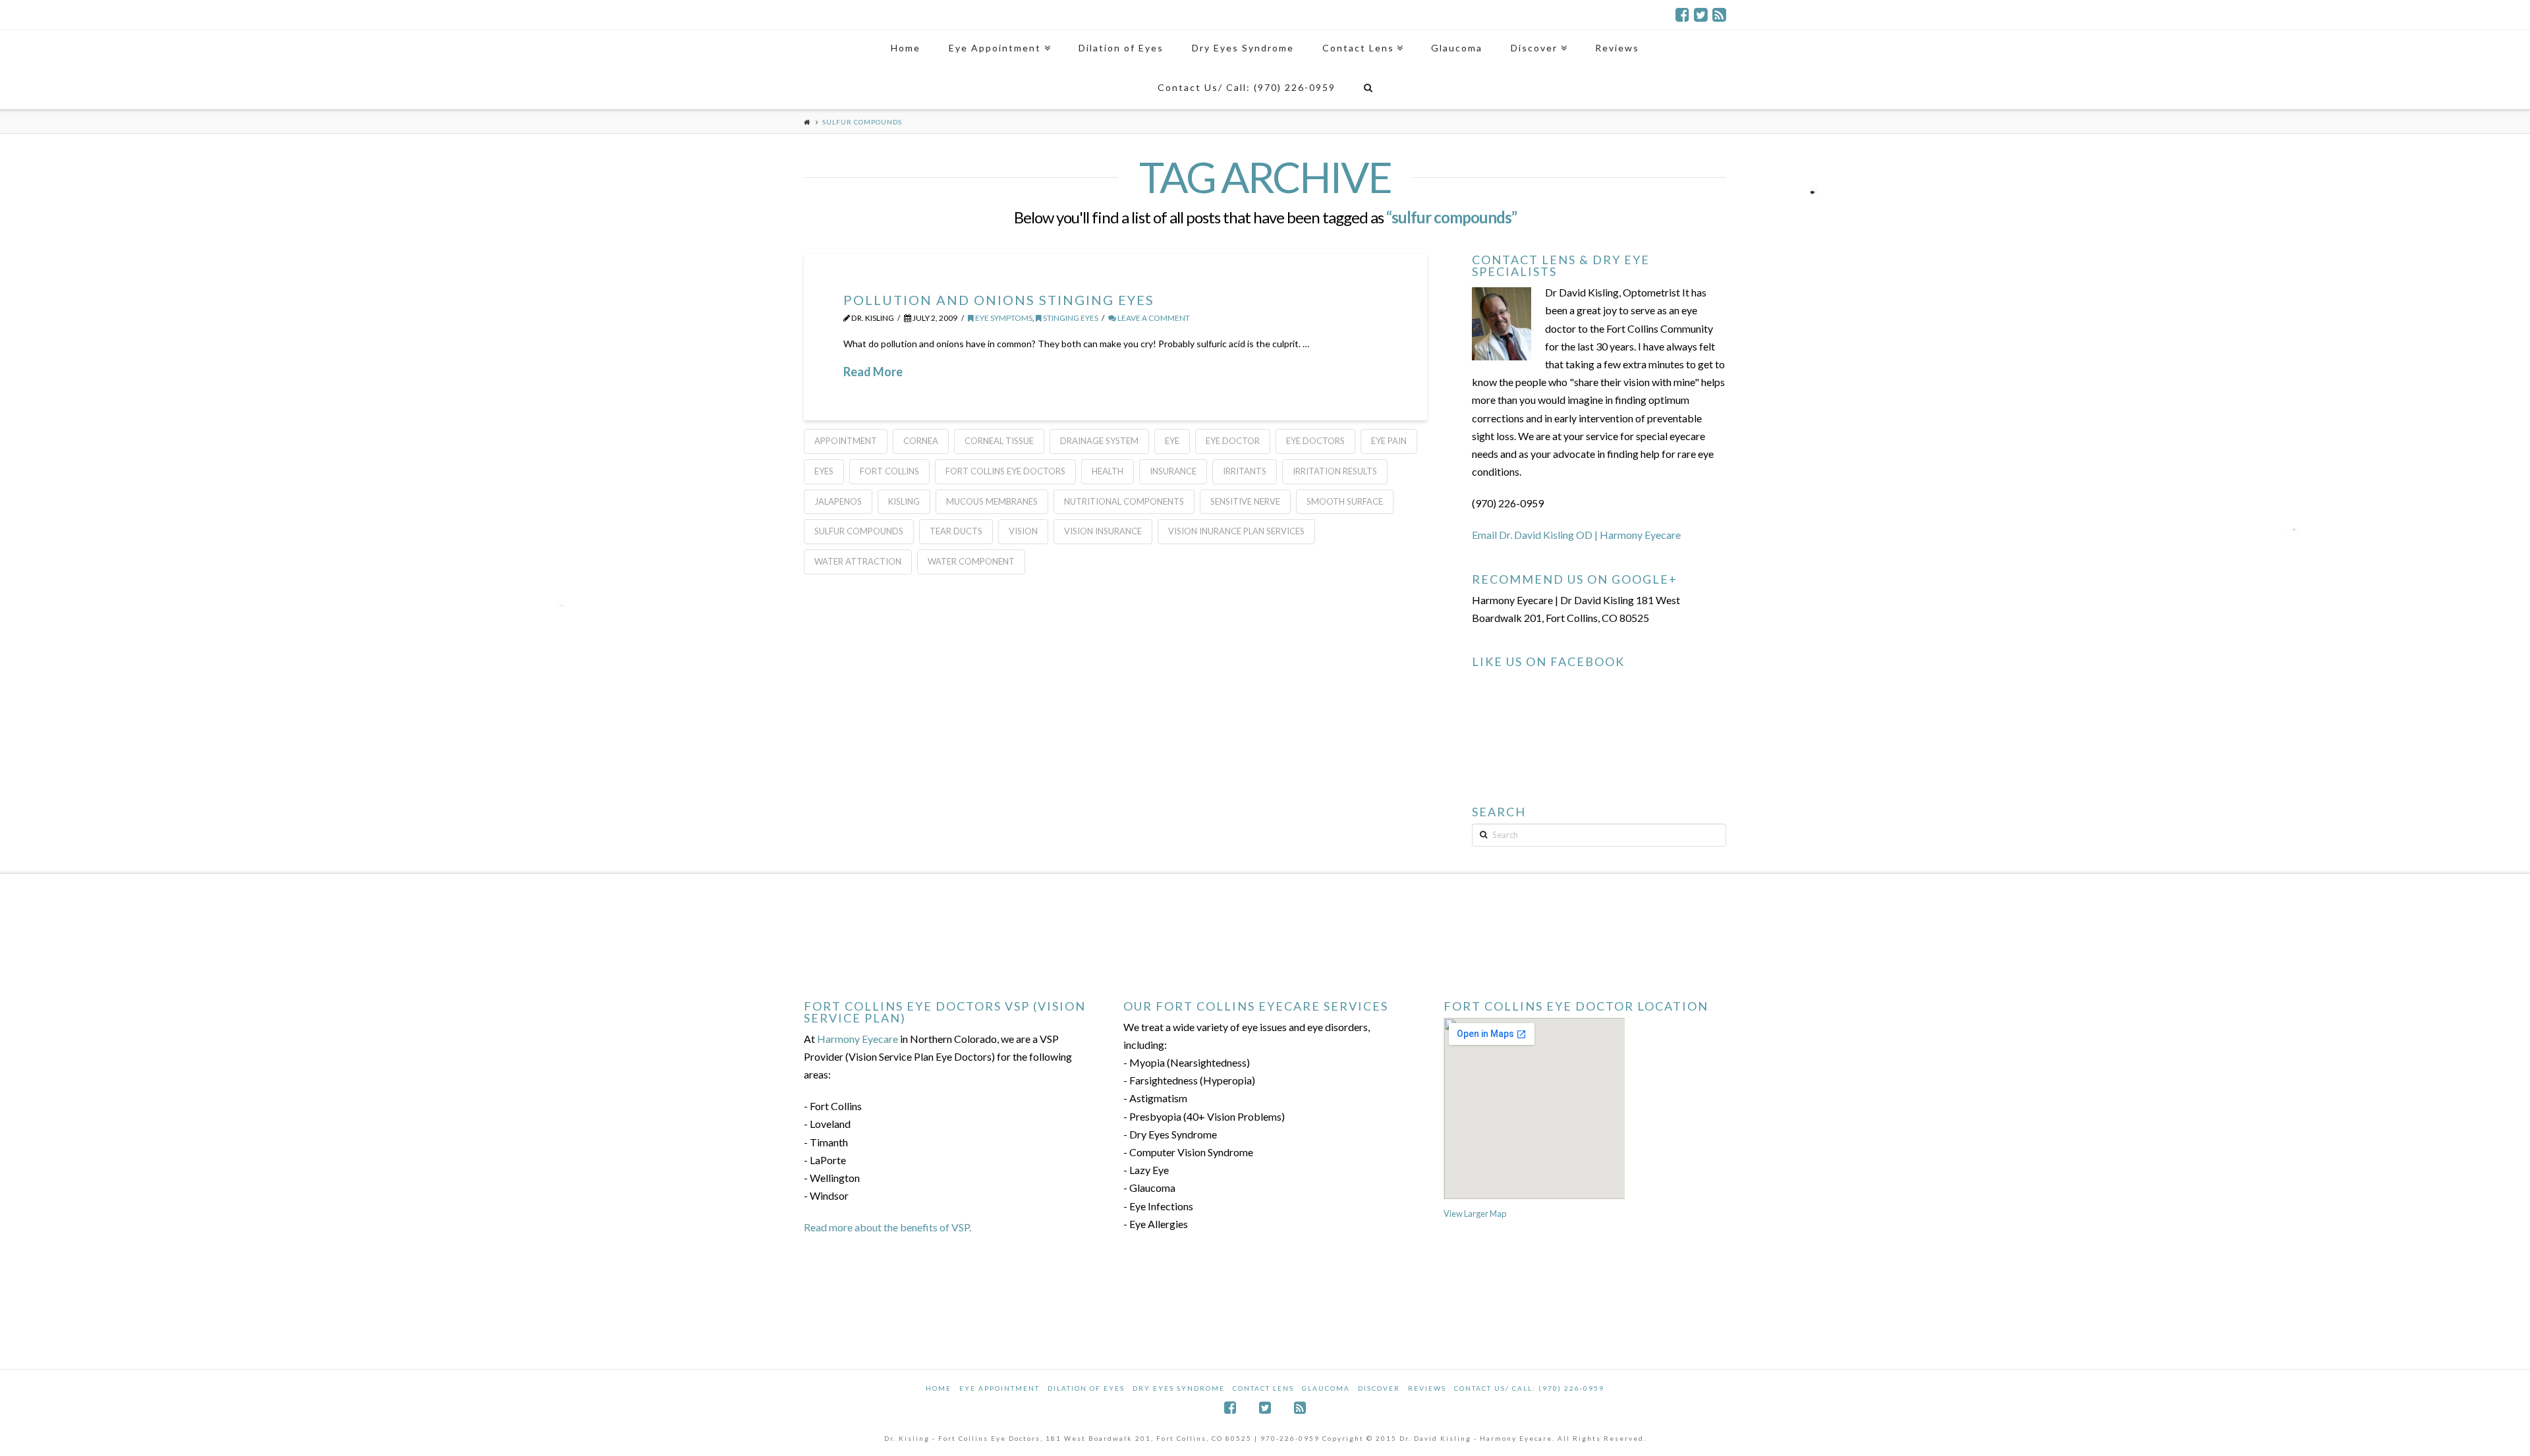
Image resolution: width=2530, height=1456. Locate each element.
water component (971, 561)
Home (939, 1388)
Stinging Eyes (1070, 318)
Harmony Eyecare (857, 1039)
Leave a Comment (1153, 318)
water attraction (858, 561)
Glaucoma (1326, 1388)
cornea (921, 441)
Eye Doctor (1233, 441)
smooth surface (1345, 501)
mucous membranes (992, 501)
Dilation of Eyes (1086, 1388)
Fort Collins (889, 471)
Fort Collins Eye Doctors (1005, 471)
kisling (904, 501)
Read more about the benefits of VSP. (887, 1227)
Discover (1379, 1388)
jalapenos (838, 501)
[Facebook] (1682, 14)
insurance (1173, 471)
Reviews (1427, 1388)
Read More (873, 372)
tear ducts (956, 531)
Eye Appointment (999, 1388)
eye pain (1389, 441)
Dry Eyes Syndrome (1179, 1388)
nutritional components (1124, 501)
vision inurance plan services (1236, 531)
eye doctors (1315, 441)
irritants (1245, 471)
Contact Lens (1263, 1388)
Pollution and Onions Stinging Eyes (999, 300)
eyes (824, 471)
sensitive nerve (1245, 501)
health (1108, 471)
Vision (1023, 531)
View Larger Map (1475, 1214)
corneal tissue (999, 441)
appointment (846, 441)
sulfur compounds (859, 531)
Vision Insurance (1103, 531)
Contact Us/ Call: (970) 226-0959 (1529, 1388)
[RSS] (1719, 14)
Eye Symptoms (1003, 318)
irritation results (1335, 471)
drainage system (1099, 441)
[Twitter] (1701, 14)
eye (1172, 441)
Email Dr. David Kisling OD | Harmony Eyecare (1576, 535)
